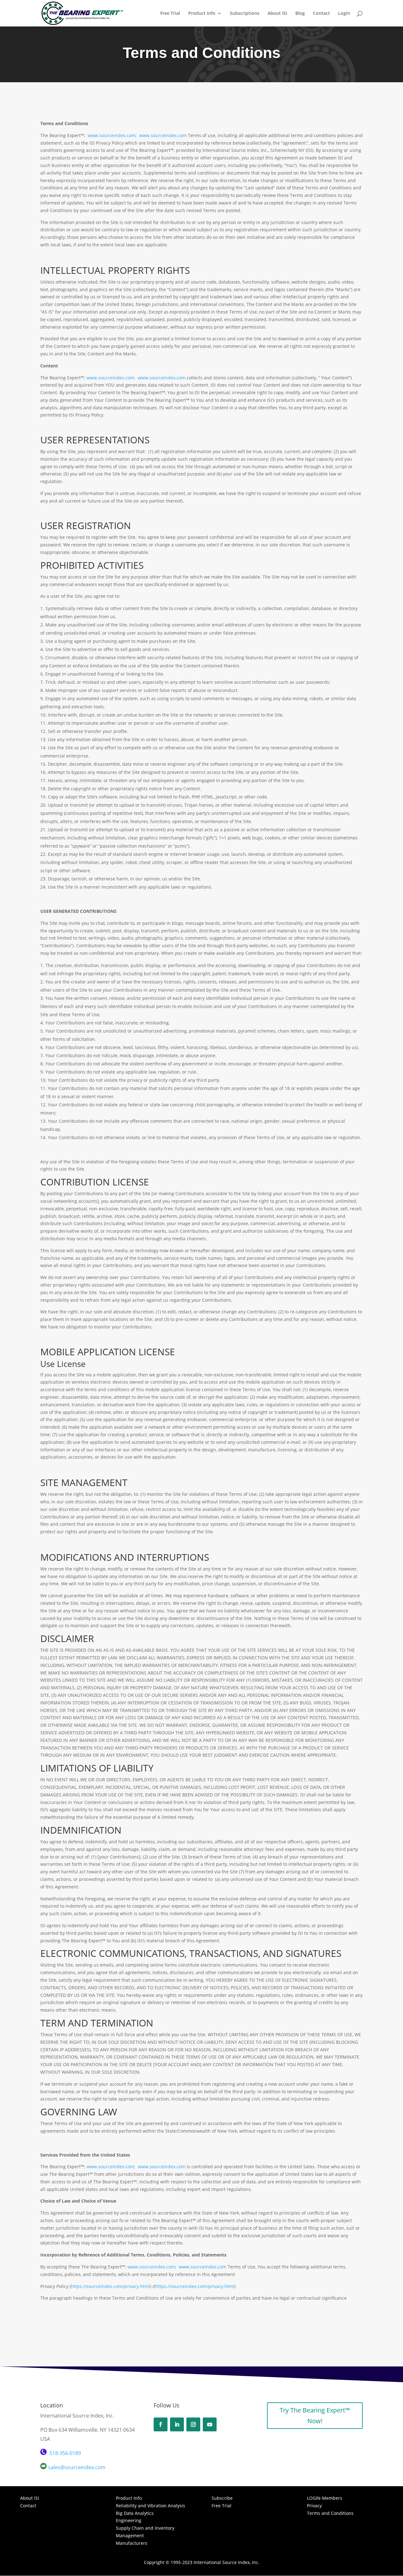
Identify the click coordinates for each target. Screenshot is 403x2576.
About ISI (277, 14)
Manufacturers (132, 2543)
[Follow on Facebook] (161, 2424)
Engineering (129, 2520)
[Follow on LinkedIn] (177, 2424)
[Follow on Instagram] (193, 2424)
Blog (300, 14)
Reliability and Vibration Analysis (150, 2506)
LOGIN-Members (325, 2498)
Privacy (314, 2506)
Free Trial (170, 14)
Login (344, 14)
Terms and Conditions (330, 2513)
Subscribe (222, 2498)
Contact (321, 14)
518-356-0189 (65, 2453)
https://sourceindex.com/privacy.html (110, 2286)
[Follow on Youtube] (210, 2424)
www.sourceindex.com (112, 135)
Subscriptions (245, 14)
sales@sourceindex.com (77, 2467)
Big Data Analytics (135, 2513)
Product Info (202, 14)
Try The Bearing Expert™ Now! (315, 2415)
